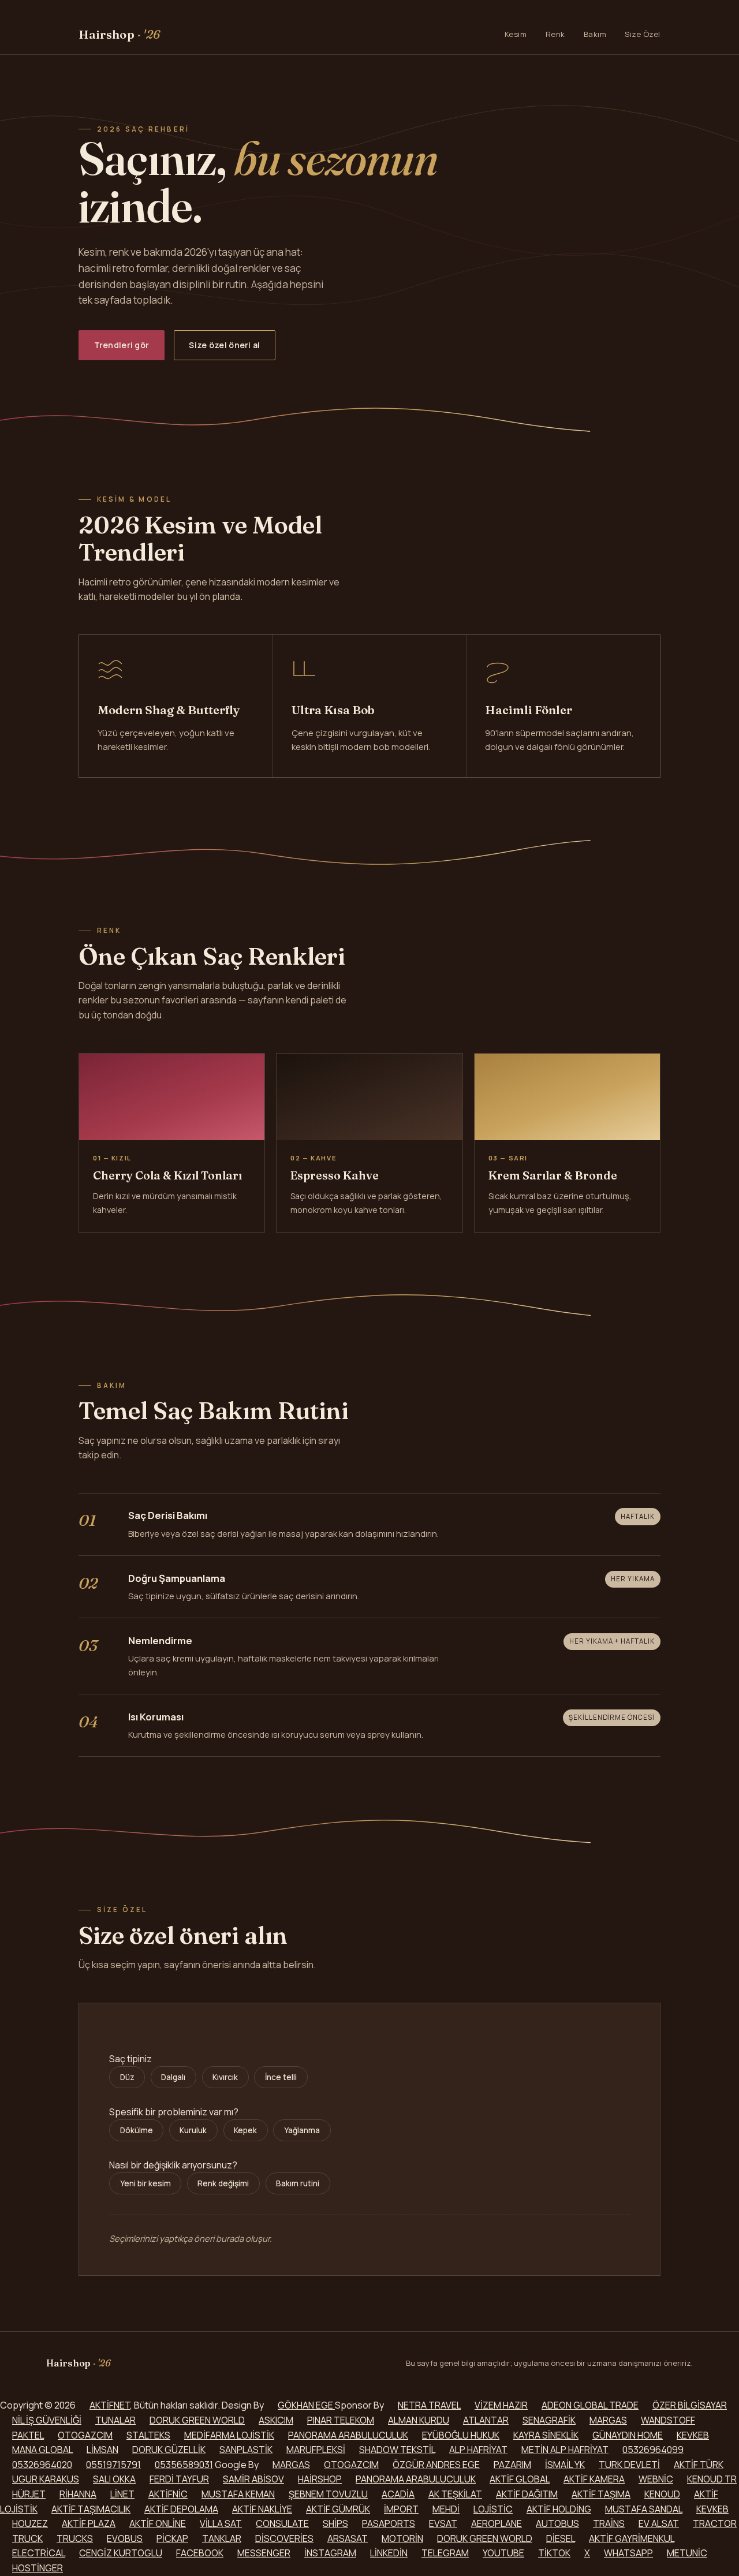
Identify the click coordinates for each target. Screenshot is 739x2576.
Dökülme (137, 2130)
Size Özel (643, 34)
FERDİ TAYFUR (179, 2479)
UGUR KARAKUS (46, 2479)
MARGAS (608, 2420)
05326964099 (653, 2450)
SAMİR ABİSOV (253, 2479)
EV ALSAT (659, 2523)
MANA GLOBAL (42, 2450)
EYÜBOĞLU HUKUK (461, 2435)
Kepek (245, 2130)
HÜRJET (29, 2494)
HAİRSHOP (320, 2479)
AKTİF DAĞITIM (527, 2494)
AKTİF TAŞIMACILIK (91, 2509)
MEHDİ (446, 2509)
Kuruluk (193, 2130)
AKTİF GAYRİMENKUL (632, 2538)
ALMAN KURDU (419, 2420)
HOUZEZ (30, 2523)
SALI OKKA (114, 2479)
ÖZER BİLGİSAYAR (690, 2405)
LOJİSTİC (493, 2509)
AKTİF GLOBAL (520, 2479)
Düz (127, 2077)
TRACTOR (715, 2523)
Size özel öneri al (224, 345)
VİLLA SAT (221, 2523)
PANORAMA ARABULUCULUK (348, 2435)
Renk (555, 34)
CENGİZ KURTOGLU (121, 2553)
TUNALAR (115, 2420)
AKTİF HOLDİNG (559, 2509)
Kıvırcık (225, 2077)
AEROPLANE (497, 2523)
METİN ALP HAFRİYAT (565, 2450)
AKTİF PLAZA (89, 2523)
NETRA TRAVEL (429, 2405)
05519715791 (113, 2465)
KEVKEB (693, 2435)
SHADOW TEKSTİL (397, 2450)
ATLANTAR (486, 2420)
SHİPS (335, 2523)
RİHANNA (78, 2494)
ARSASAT (348, 2538)
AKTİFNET (110, 2405)
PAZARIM (512, 2465)
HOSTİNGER (38, 2568)
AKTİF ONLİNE (158, 2523)
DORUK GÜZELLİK (169, 2450)
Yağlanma (302, 2130)
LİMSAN (102, 2450)
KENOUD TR (712, 2479)
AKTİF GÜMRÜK (338, 2509)
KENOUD (662, 2494)
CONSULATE (282, 2523)
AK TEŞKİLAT (455, 2494)
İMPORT (401, 2509)
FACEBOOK (200, 2553)
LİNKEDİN (389, 2553)
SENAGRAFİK (549, 2420)
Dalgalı (173, 2077)
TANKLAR (222, 2538)
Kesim (516, 34)
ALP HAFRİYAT (478, 2450)
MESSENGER (264, 2553)
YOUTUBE (503, 2553)
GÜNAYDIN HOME (628, 2435)
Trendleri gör (122, 345)
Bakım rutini (298, 2183)
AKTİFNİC (168, 2494)
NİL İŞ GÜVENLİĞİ (47, 2420)
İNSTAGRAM (330, 2553)
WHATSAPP (628, 2553)
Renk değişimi (223, 2183)
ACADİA (398, 2494)
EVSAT (443, 2523)
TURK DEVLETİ (629, 2465)
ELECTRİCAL (39, 2553)
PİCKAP (172, 2538)
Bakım (595, 34)
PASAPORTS (389, 2523)
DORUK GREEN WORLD (197, 2420)
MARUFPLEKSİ (316, 2450)
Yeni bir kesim (145, 2183)
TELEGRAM (445, 2553)
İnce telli (281, 2077)
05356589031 (184, 2465)
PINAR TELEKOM (341, 2420)
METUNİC (687, 2553)
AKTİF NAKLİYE (262, 2509)
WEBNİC (656, 2479)
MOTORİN (402, 2538)
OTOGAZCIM (85, 2435)
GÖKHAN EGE (306, 2405)
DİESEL (561, 2538)
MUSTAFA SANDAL (644, 2509)
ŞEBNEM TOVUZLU (328, 2494)
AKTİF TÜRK (699, 2465)
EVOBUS (125, 2538)
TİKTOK (554, 2553)
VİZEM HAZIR (501, 2405)
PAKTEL (28, 2435)
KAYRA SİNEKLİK (546, 2435)
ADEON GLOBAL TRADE (590, 2405)
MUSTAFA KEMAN (238, 2494)
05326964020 (42, 2465)
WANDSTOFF (668, 2420)
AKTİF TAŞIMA (601, 2494)
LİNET (122, 2494)
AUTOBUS (557, 2523)
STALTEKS (148, 2435)
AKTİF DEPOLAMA (181, 2509)
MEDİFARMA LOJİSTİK (229, 2435)
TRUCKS (75, 2538)
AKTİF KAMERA (594, 2479)
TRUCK (27, 2538)
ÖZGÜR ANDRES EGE (436, 2465)
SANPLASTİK (246, 2450)
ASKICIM (276, 2420)
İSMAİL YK (565, 2465)
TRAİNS (609, 2523)
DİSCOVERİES (284, 2538)
